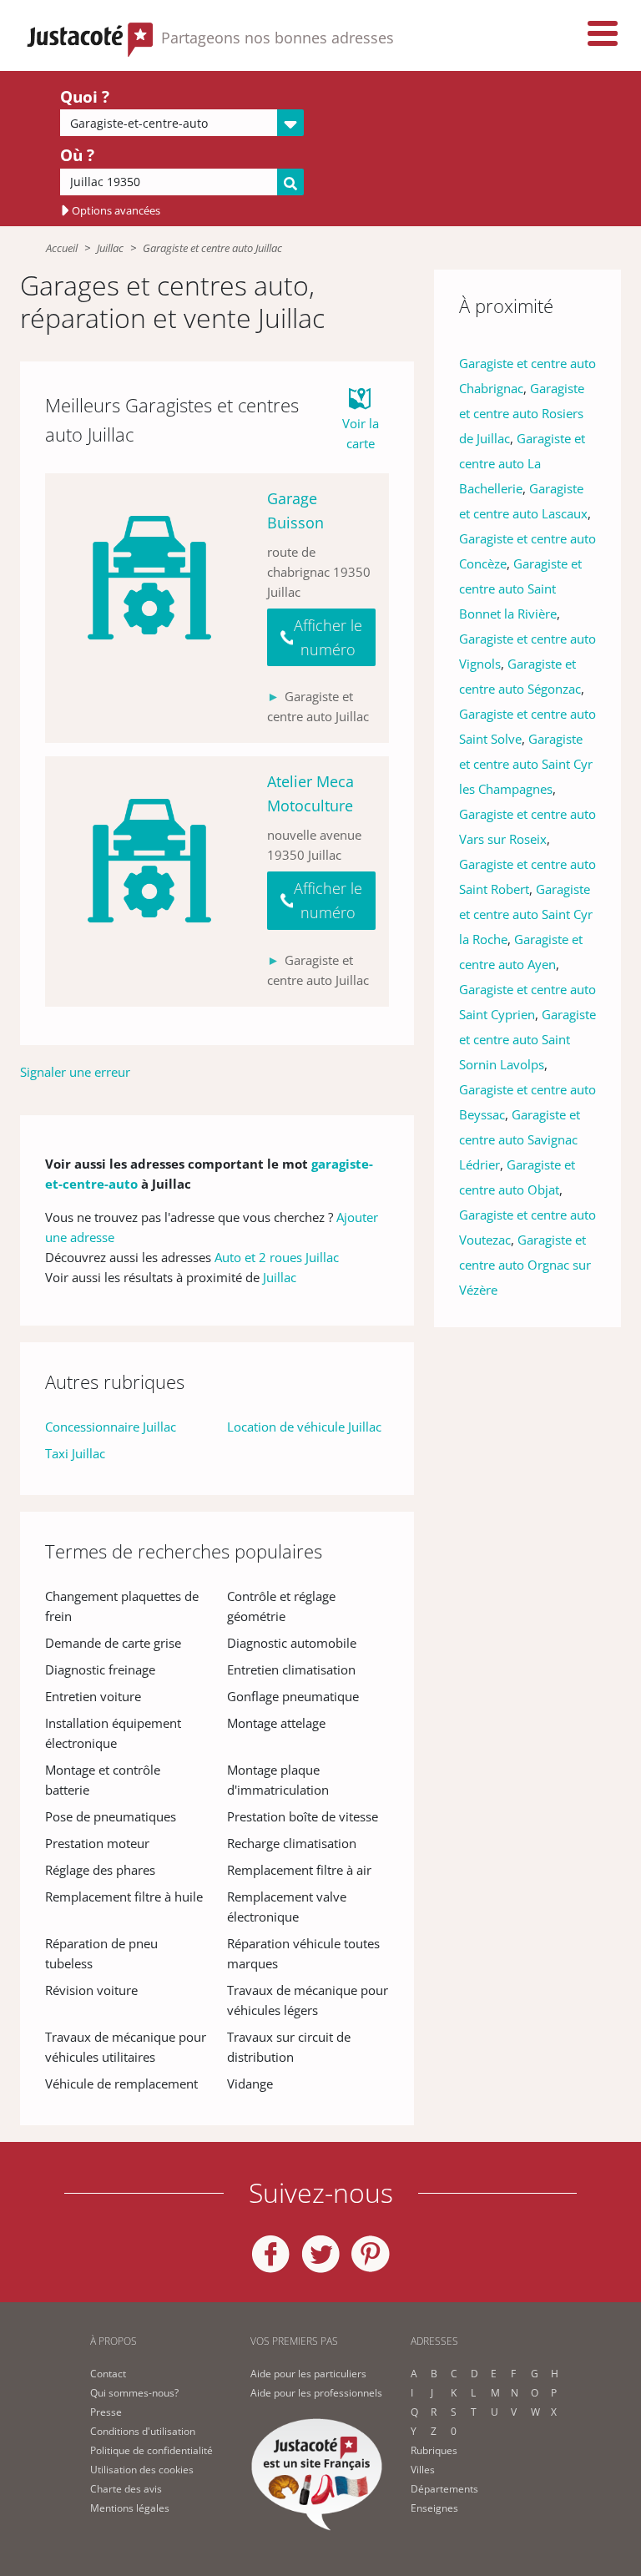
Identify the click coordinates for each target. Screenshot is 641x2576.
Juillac (110, 248)
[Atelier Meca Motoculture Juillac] (149, 881)
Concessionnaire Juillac (111, 1427)
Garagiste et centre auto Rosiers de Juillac (522, 413)
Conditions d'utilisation (143, 2431)
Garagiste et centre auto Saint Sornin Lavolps (527, 1039)
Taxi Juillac (75, 1453)
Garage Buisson (295, 510)
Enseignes (434, 2508)
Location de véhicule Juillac (304, 1427)
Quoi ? (85, 97)
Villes (423, 2470)
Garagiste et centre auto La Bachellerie (522, 463)
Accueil (62, 248)
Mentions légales (130, 2508)
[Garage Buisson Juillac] (149, 608)
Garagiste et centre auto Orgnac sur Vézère (525, 1265)
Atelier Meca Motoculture (310, 793)
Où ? (77, 155)
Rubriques (434, 2450)
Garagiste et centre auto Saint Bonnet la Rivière (520, 588)
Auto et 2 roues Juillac (277, 1257)
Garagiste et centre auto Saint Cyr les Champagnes (526, 764)
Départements (444, 2489)
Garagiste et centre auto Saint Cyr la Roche (526, 914)
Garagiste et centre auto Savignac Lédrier (520, 1139)
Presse (106, 2412)
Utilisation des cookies (142, 2470)
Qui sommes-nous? (134, 2393)
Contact (108, 2374)
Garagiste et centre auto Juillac (212, 248)
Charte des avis (126, 2489)
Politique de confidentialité (151, 2450)
